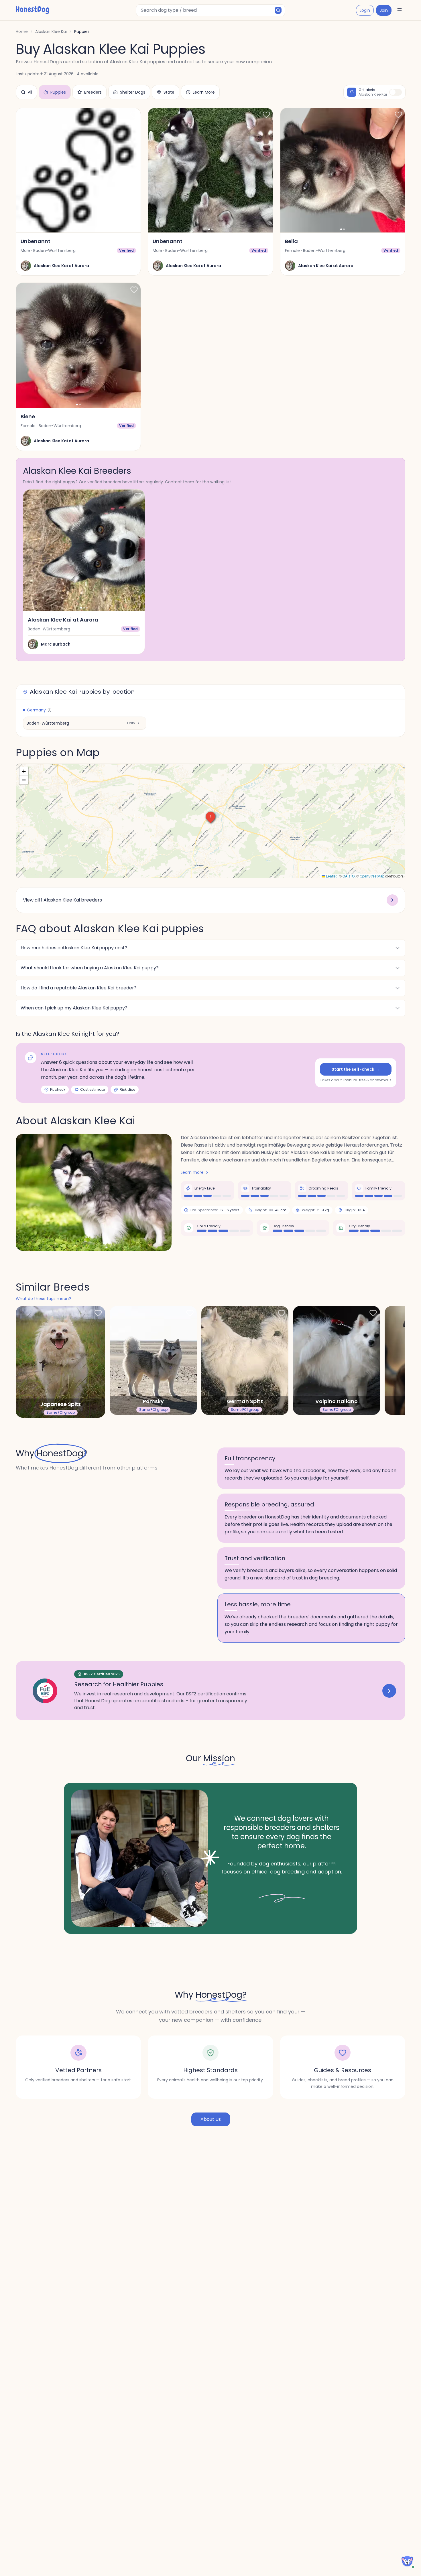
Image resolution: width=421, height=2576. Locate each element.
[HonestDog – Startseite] (33, 10)
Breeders (93, 92)
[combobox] (210, 10)
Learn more (192, 1172)
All (30, 92)
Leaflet (331, 876)
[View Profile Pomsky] (153, 1360)
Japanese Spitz (60, 1404)
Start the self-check (356, 1069)
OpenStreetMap (372, 876)
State (169, 92)
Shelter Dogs (133, 92)
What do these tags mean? (43, 1299)
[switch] (396, 92)
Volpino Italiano (337, 1401)
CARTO (349, 876)
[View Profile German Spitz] (245, 1360)
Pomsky (153, 1401)
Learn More (204, 92)
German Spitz (245, 1401)
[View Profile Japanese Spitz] (60, 1362)
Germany (39, 710)
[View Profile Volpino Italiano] (337, 1360)
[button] (210, 816)
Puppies (58, 92)
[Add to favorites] (134, 115)
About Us (211, 2119)
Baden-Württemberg (48, 723)
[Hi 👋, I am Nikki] (407, 2561)
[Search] (278, 10)
